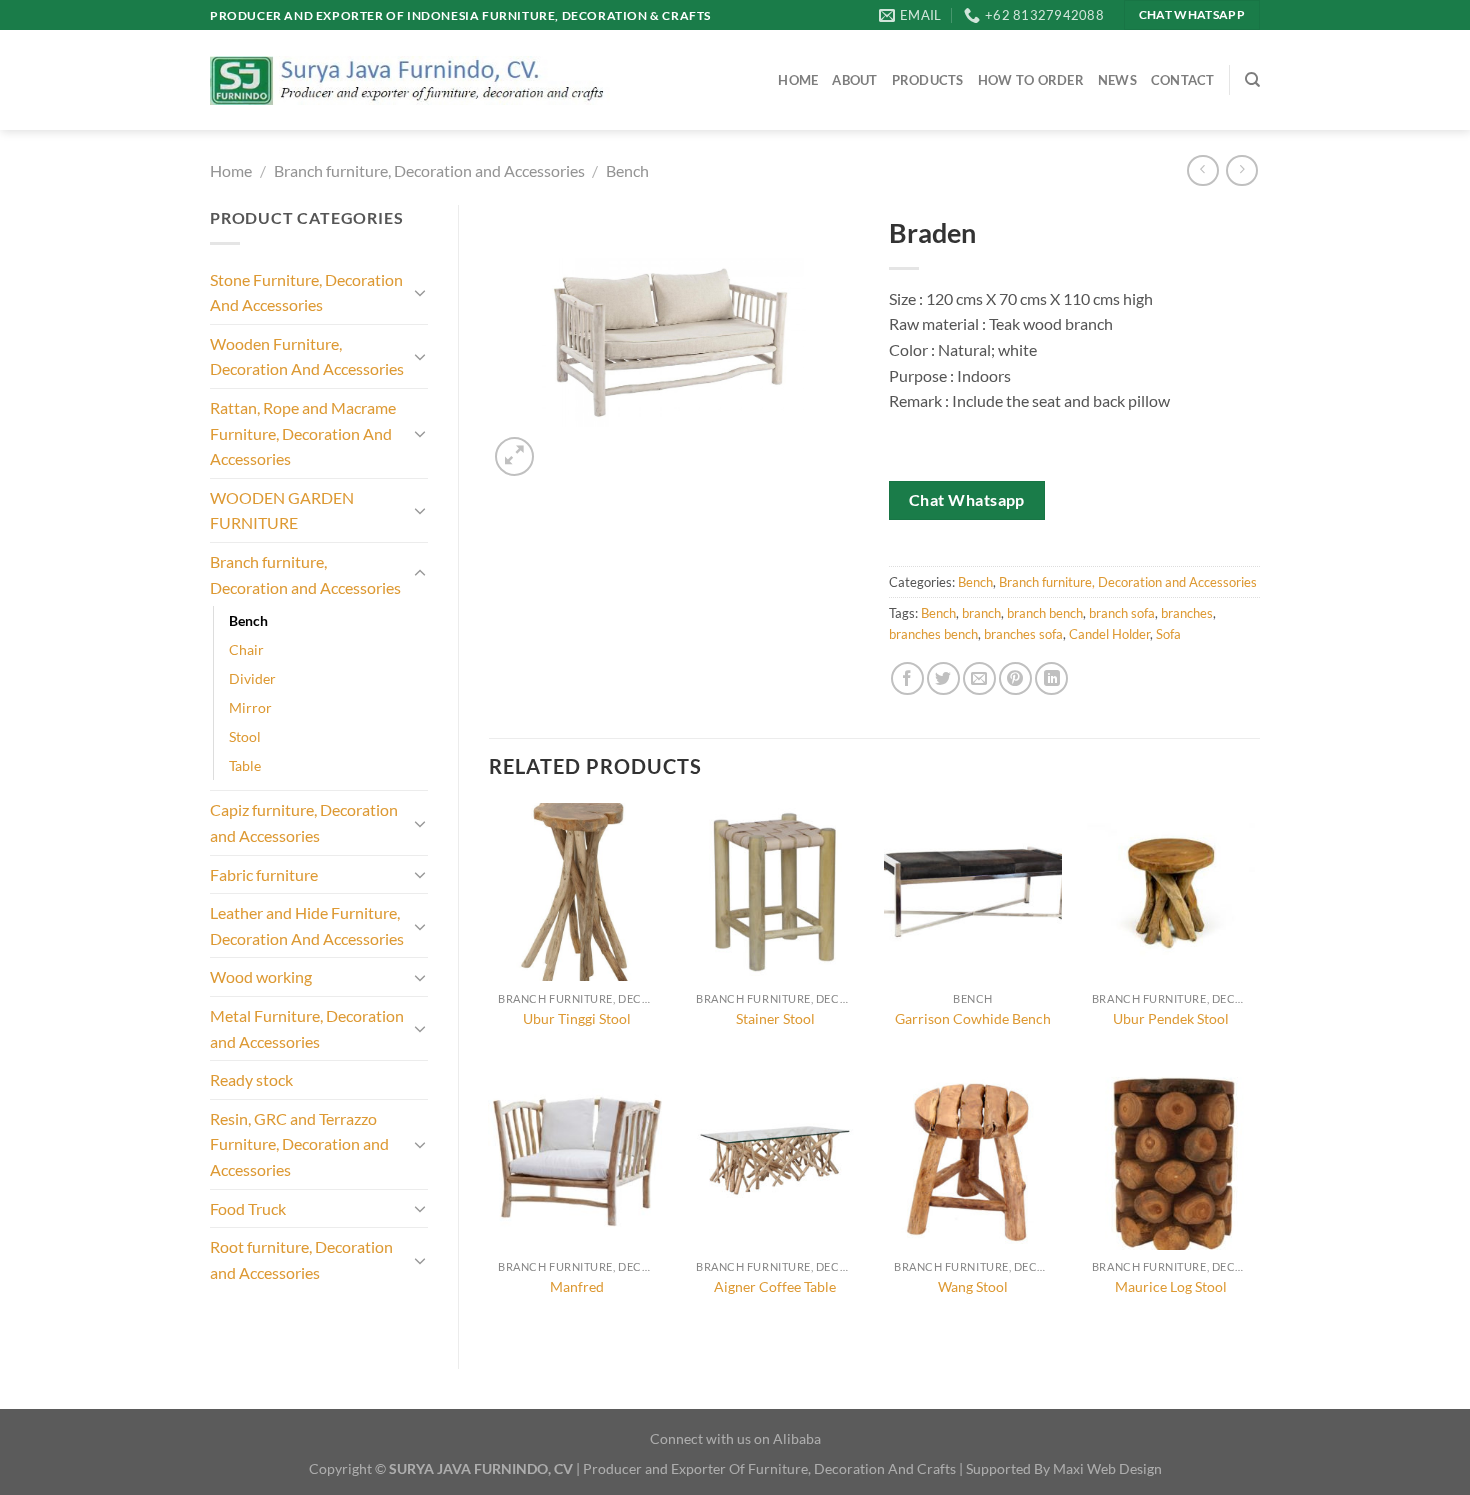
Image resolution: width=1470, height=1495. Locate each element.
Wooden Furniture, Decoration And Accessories (307, 356)
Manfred (577, 1286)
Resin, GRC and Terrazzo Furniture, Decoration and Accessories (299, 1144)
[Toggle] (420, 292)
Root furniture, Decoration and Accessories (301, 1259)
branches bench (933, 634)
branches (1187, 613)
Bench (627, 170)
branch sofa (1122, 613)
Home (798, 80)
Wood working (261, 976)
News (1117, 80)
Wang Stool (973, 1286)
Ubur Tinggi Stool (577, 1018)
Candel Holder (1109, 634)
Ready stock (251, 1079)
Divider (252, 678)
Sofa (1168, 634)
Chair (246, 649)
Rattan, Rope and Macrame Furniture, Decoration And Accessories (303, 433)
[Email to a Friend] (979, 678)
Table (245, 765)
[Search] (1252, 80)
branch (981, 613)
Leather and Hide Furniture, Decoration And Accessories (307, 925)
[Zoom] (514, 456)
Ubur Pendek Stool (1171, 1018)
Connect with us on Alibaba (735, 1438)
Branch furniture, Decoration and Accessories (429, 170)
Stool (245, 736)
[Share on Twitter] (943, 678)
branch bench (1045, 613)
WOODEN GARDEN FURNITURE (282, 510)
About (854, 80)
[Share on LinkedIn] (1051, 678)
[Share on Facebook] (907, 678)
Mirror (250, 707)
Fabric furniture (264, 874)
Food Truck (248, 1208)
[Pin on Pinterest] (1015, 678)
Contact (1183, 80)
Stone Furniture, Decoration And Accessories (306, 292)
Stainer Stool (775, 1018)
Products (928, 80)
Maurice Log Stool (1171, 1286)
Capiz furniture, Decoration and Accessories (304, 822)
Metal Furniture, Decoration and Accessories (307, 1028)
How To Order (1031, 80)
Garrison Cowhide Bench (973, 1018)
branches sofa (1023, 634)
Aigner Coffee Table (775, 1286)
